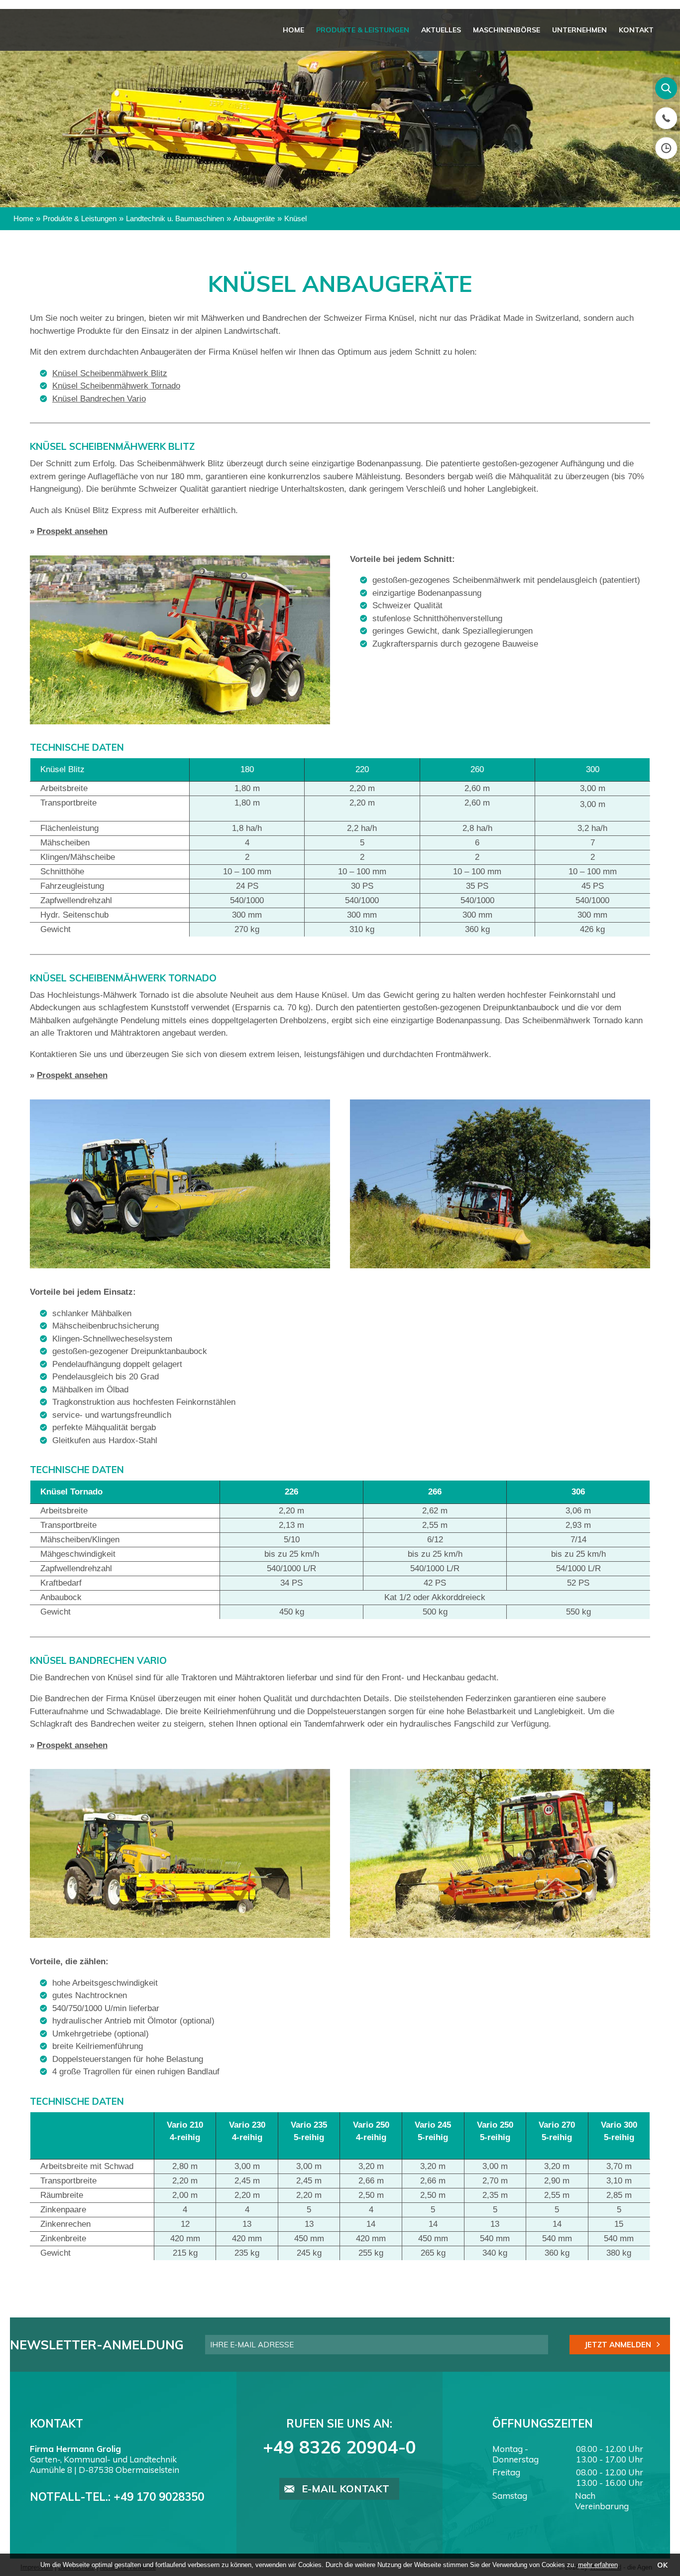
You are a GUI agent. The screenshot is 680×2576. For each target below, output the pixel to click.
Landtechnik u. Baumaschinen (175, 218)
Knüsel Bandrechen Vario (99, 399)
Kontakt (637, 30)
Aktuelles (448, 30)
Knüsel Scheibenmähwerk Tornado (116, 386)
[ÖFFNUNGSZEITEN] (666, 148)
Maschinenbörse (511, 30)
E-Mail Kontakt (345, 2489)
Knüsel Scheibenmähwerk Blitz (110, 373)
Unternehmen (582, 30)
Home (304, 30)
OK (662, 2565)
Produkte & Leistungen (372, 30)
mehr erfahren (598, 2565)
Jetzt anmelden (618, 2345)
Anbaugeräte (254, 218)
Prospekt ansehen (72, 531)
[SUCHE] (666, 88)
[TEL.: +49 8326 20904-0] (666, 118)
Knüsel (295, 218)
